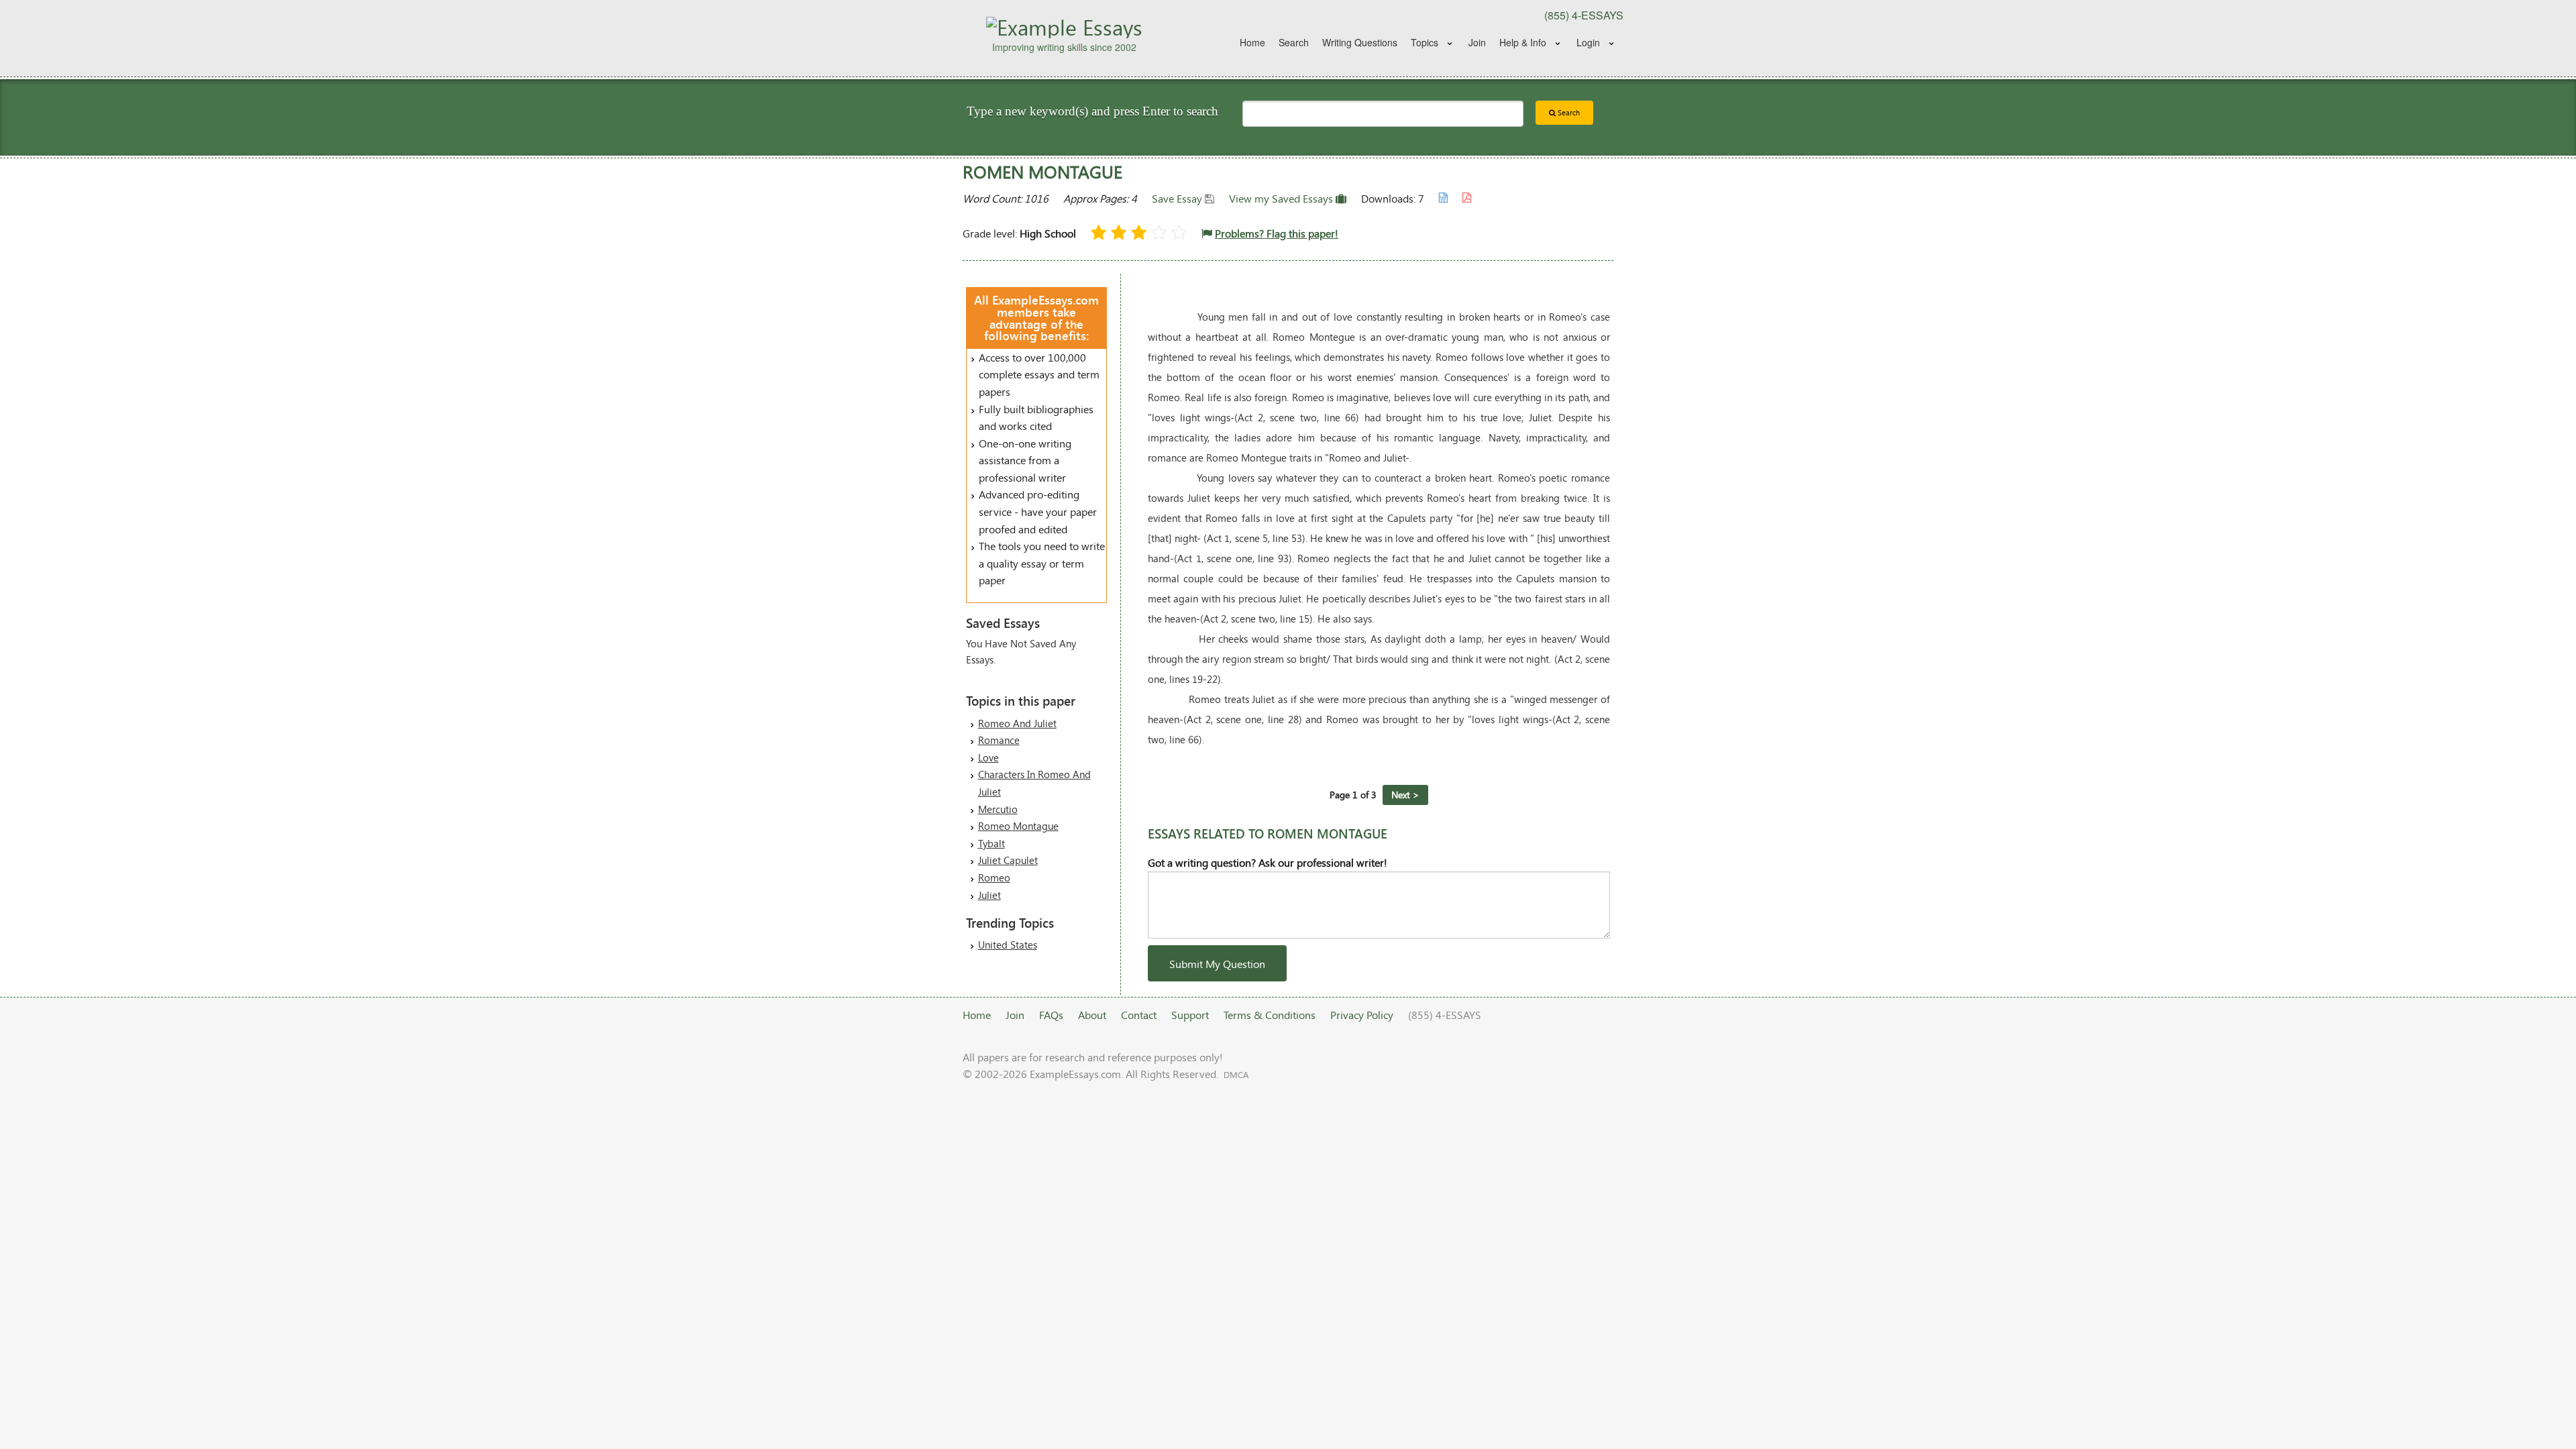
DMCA (1236, 1075)
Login (1588, 42)
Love (988, 757)
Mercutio (998, 809)
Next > (1405, 795)
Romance (999, 740)
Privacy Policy (1362, 1015)
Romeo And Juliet (1017, 723)
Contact (1139, 1015)
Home (1252, 42)
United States (1008, 945)
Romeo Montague (1018, 826)
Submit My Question (1217, 964)
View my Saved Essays (1282, 198)
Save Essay (1178, 198)
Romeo (994, 877)
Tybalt (991, 843)
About (1092, 1015)
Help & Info (1523, 42)
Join (1477, 42)
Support (1190, 1015)
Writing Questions (1360, 42)
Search (1294, 42)
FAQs (1051, 1015)
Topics (1425, 42)
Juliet (989, 895)
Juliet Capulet (1008, 860)
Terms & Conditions (1270, 1015)
